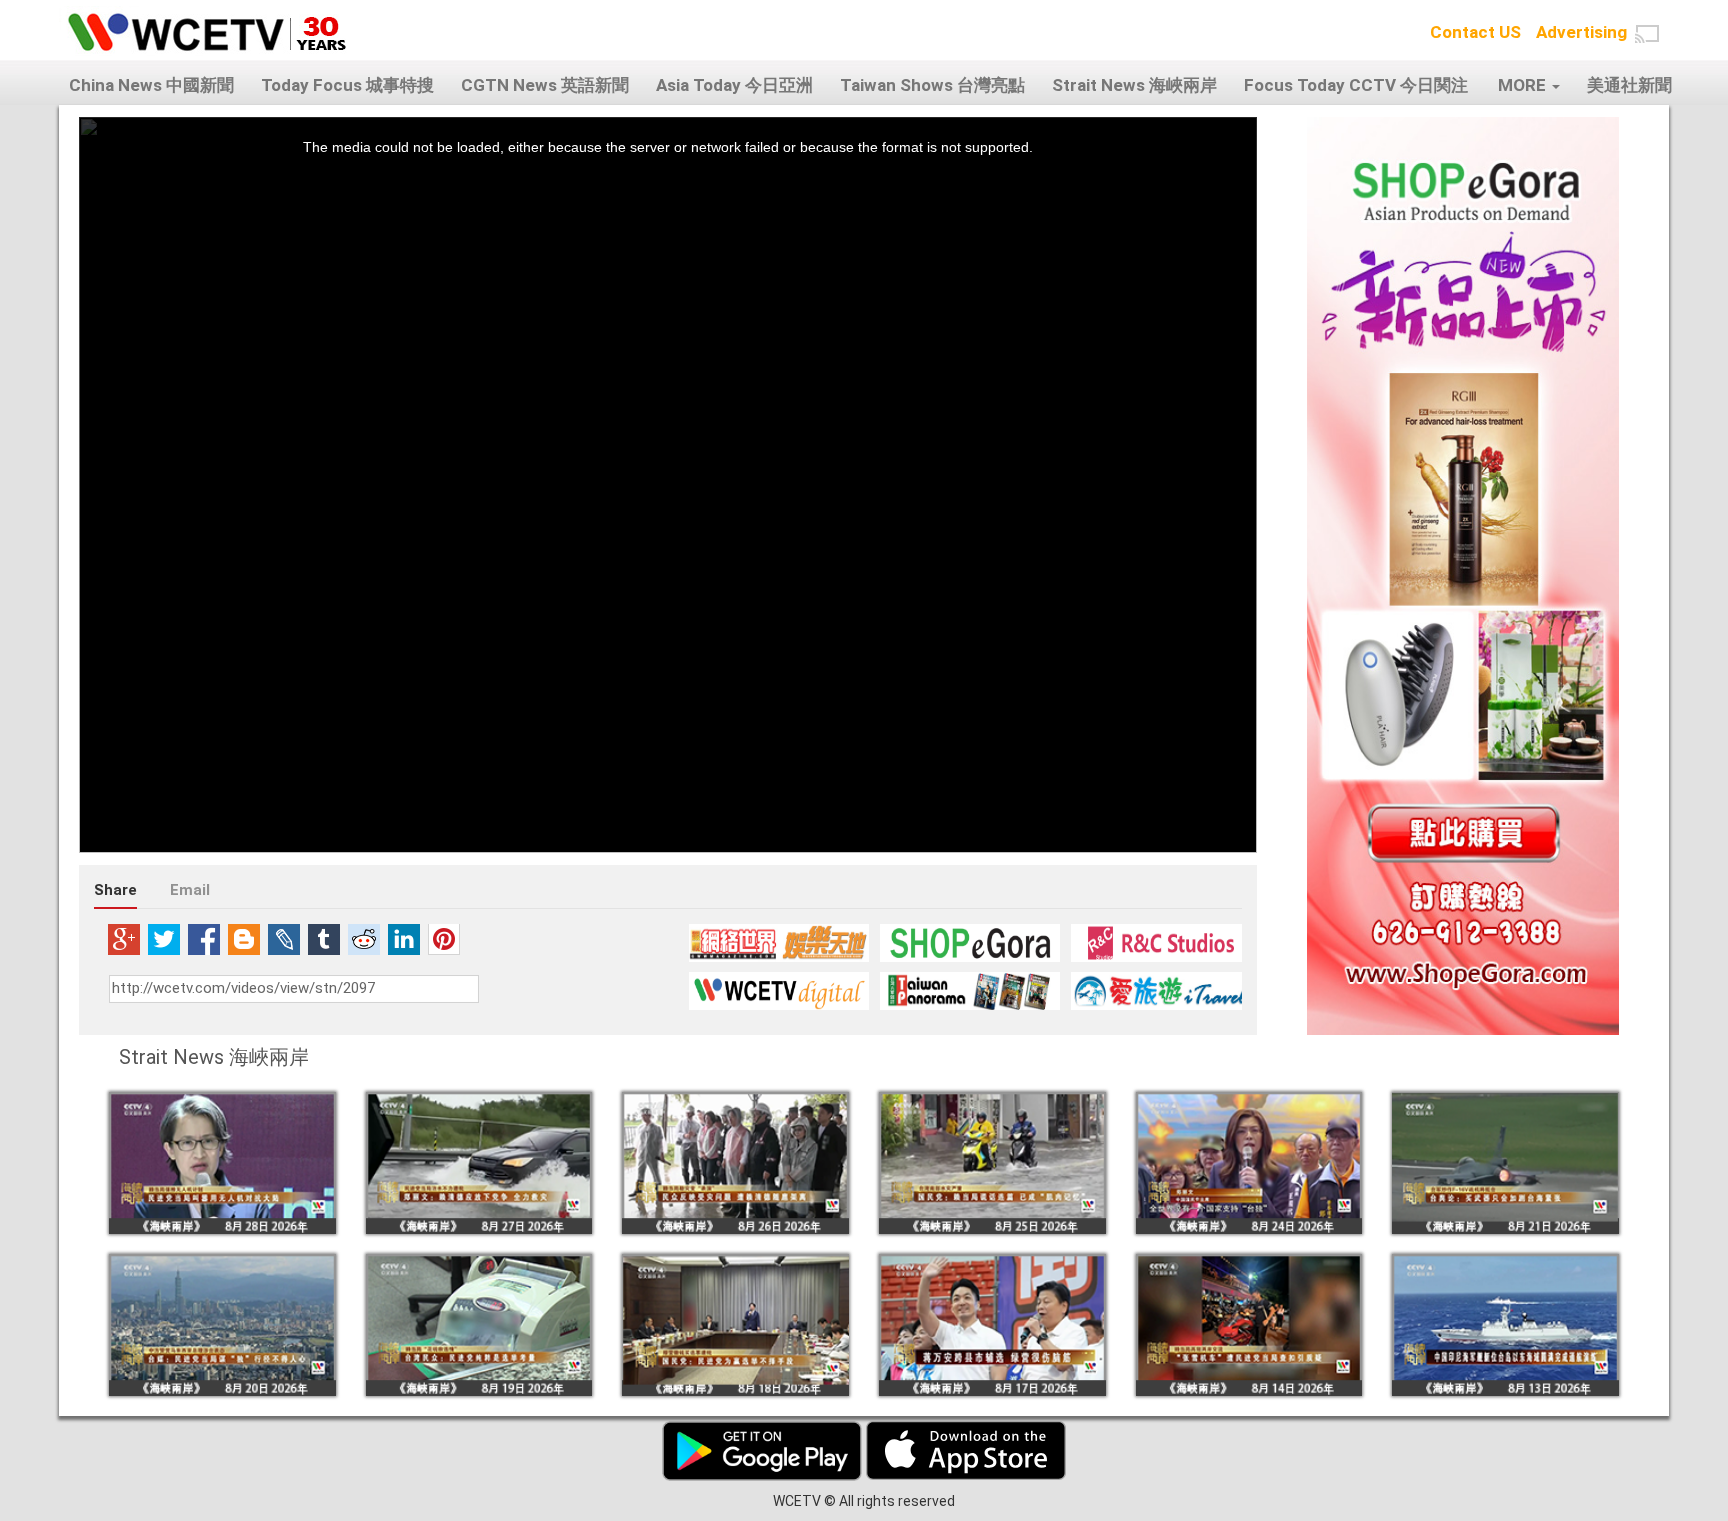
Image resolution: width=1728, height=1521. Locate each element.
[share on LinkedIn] (404, 939)
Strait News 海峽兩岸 (1134, 85)
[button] (1647, 34)
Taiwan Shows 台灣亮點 (932, 85)
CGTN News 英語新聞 (545, 85)
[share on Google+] (124, 939)
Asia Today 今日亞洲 (734, 85)
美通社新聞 (1629, 85)
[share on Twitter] (164, 939)
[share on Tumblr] (324, 939)
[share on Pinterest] (444, 939)
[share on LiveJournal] (284, 939)
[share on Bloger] (244, 939)
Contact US (1475, 32)
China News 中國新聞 (151, 85)
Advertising (1581, 32)
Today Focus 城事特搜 (347, 85)
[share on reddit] (364, 939)
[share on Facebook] (204, 939)
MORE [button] (1524, 85)
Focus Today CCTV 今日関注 (1356, 85)
